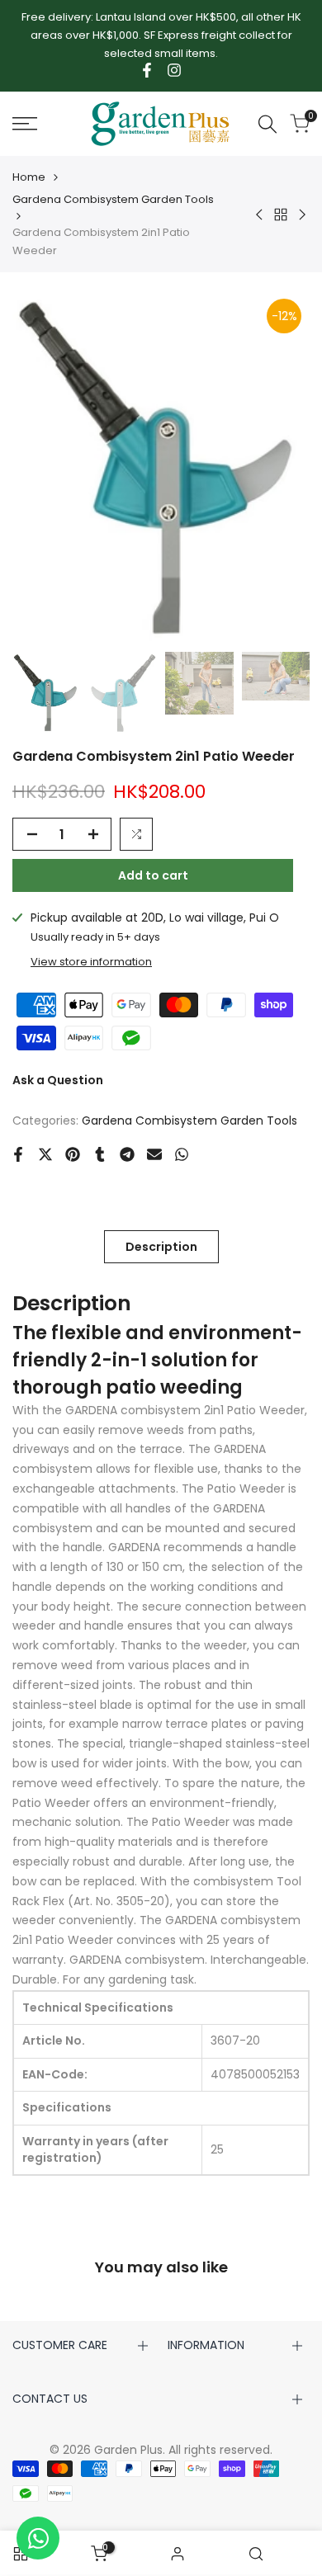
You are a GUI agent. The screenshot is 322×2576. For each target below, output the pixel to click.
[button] (136, 834)
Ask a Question (58, 1080)
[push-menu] (25, 124)
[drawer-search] (268, 124)
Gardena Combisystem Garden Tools (113, 199)
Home (29, 177)
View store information (91, 962)
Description (161, 1247)
